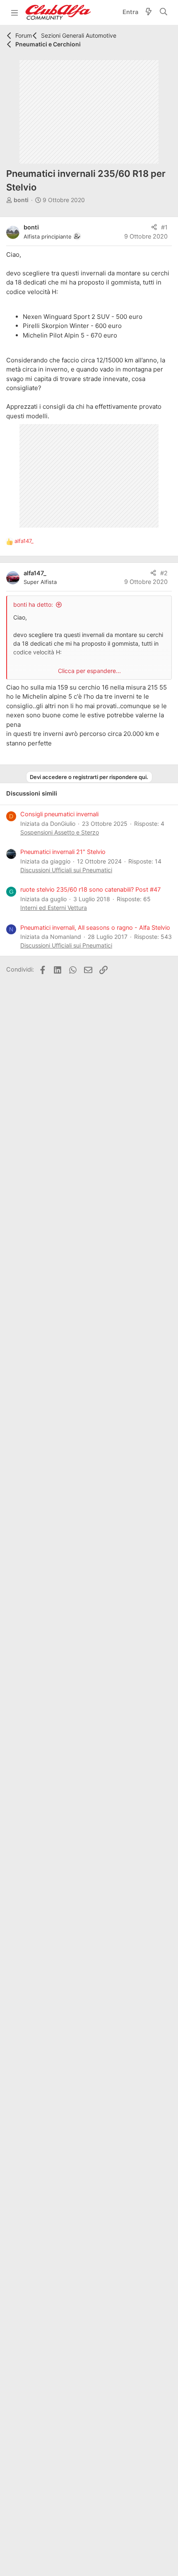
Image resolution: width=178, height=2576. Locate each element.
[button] (14, 12)
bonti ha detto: (33, 604)
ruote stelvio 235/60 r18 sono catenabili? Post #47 (90, 890)
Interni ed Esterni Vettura (54, 908)
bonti (21, 200)
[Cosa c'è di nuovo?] (149, 13)
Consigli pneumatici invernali (59, 814)
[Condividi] (154, 228)
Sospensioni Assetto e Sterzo (60, 832)
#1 (164, 227)
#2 (164, 573)
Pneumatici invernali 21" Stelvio (63, 852)
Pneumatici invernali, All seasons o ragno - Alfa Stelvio (95, 928)
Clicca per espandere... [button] (89, 671)
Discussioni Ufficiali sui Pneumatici (66, 870)
